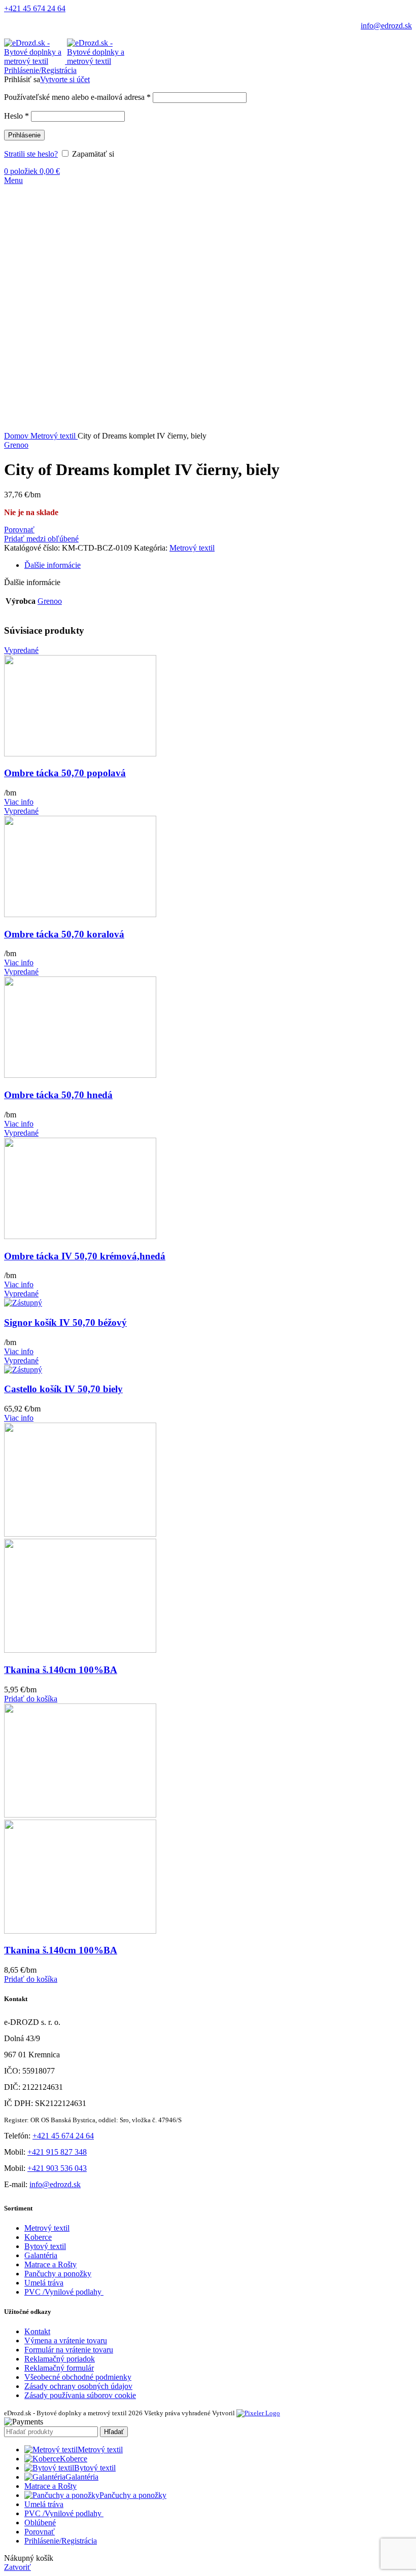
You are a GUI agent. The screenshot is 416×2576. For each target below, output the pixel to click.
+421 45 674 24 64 (35, 8)
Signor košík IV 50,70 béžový (65, 1322)
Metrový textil (54, 436)
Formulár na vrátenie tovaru (69, 2350)
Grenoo (16, 445)
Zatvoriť (18, 2567)
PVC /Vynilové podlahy (64, 2292)
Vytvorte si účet (65, 79)
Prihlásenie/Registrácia (61, 2541)
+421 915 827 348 (57, 2152)
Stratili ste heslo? (31, 154)
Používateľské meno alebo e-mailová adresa (77, 97)
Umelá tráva (44, 2283)
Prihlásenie (24, 135)
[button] (31, 1699)
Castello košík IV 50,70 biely (63, 1389)
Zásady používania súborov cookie (80, 2395)
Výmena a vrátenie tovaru (66, 2341)
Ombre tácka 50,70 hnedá (58, 1095)
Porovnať (40, 2532)
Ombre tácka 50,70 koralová (64, 934)
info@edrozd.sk (386, 26)
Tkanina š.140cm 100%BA (61, 1670)
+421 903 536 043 (57, 2168)
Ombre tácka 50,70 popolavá (65, 773)
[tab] (218, 565)
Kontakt (37, 2331)
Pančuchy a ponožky (58, 2274)
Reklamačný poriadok (60, 2359)
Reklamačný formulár (59, 2368)
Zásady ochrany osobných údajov (78, 2386)
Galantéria (41, 2255)
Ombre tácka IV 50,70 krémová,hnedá (85, 1256)
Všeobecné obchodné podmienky (78, 2377)
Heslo (16, 116)
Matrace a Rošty (50, 2264)
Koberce (38, 2237)
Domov (17, 436)
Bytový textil (45, 2246)
